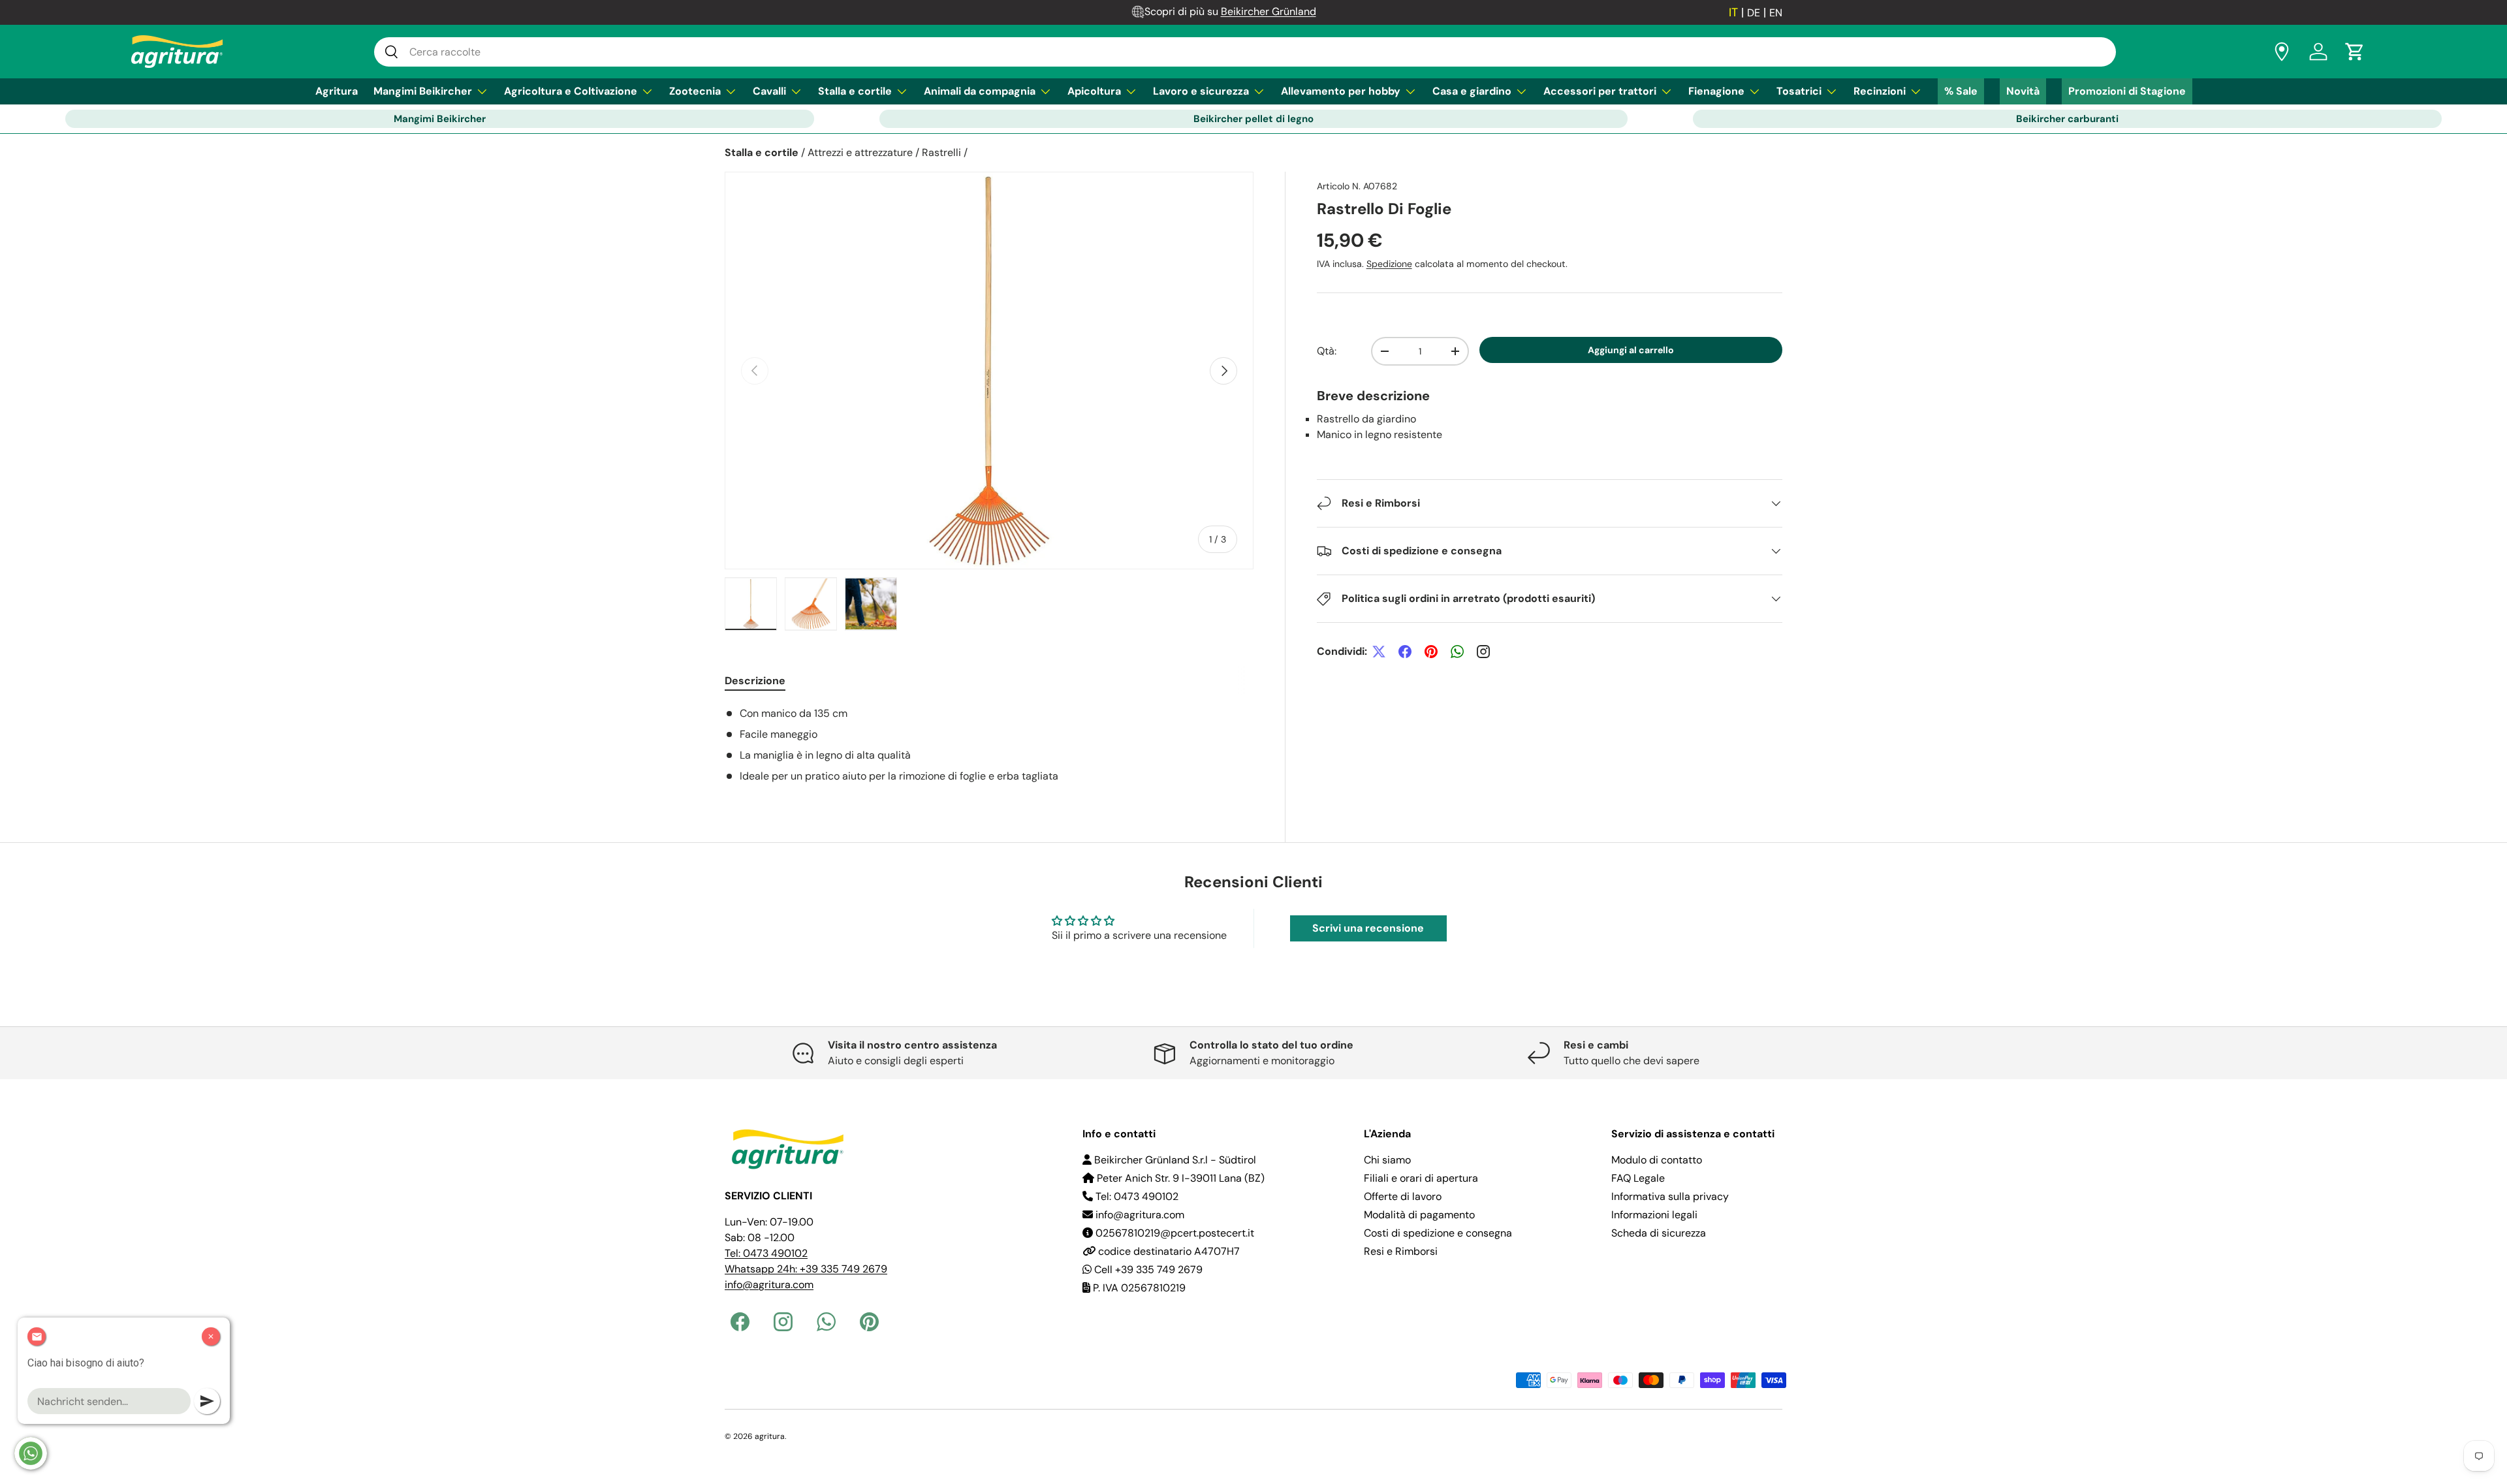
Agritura (337, 91)
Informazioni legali (1654, 1215)
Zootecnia (695, 91)
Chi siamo (1387, 1160)
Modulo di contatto (1657, 1160)
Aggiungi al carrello (1631, 350)
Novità (2023, 91)
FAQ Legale (1638, 1178)
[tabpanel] (989, 745)
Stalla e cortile (855, 91)
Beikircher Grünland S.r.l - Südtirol (1174, 1160)
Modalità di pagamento (1419, 1215)
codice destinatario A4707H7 (1168, 1251)
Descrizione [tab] (755, 681)
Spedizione (1389, 264)
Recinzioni (1880, 91)
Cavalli (769, 91)
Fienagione (1716, 91)
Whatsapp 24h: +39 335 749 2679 (806, 1269)
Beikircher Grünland (1269, 11)
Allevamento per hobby (1341, 91)
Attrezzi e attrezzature (860, 152)
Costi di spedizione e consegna (1438, 1233)
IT (1733, 12)
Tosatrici (1799, 91)
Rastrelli (941, 152)
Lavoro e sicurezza (1201, 91)
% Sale (1961, 91)
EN (1776, 13)
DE (1754, 13)
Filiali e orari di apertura (1421, 1178)
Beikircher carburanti (2067, 119)
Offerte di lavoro (1403, 1196)
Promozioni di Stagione (2127, 91)
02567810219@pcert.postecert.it (1174, 1233)
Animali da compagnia (980, 91)
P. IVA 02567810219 (1138, 1288)
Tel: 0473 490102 (766, 1253)
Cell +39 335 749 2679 (1147, 1270)
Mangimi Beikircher (423, 91)
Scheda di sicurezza (1659, 1233)
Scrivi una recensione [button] (1368, 928)
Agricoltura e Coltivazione (571, 91)
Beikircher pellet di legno (1253, 119)
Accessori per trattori (1600, 91)
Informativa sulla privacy (1670, 1196)
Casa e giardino (1472, 91)
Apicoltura (1094, 91)
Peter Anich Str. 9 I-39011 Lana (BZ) (1179, 1178)
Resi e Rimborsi (1401, 1251)
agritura (770, 1436)
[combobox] (1245, 52)
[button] (2355, 52)
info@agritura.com (769, 1285)
